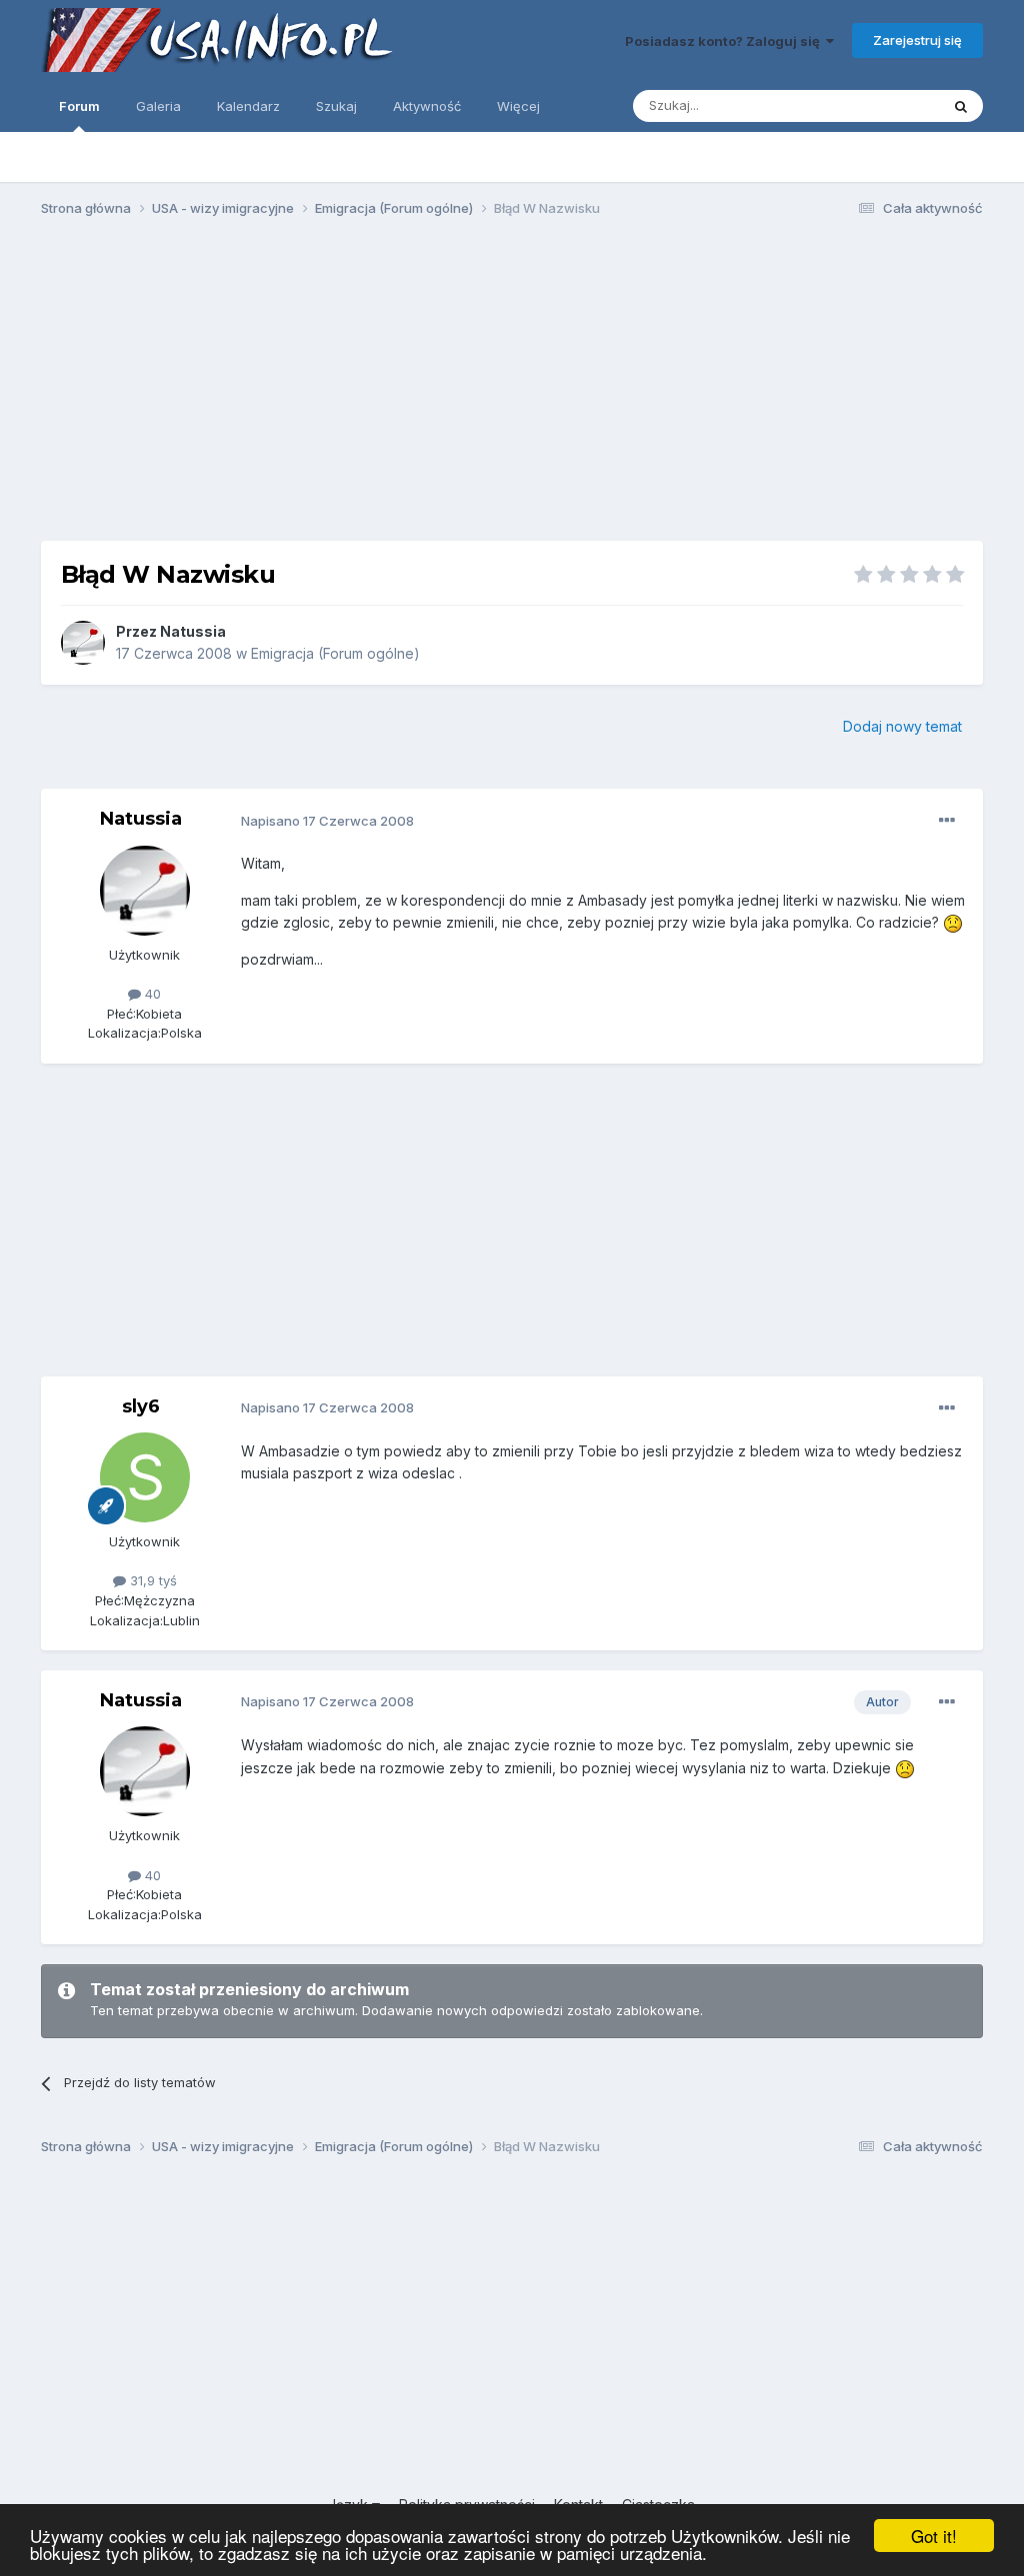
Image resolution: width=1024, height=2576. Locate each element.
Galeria (158, 106)
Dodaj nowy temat (902, 726)
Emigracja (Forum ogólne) (335, 653)
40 (151, 994)
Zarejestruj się (917, 40)
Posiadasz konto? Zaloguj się (725, 41)
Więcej (518, 106)
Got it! (934, 2536)
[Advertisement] (512, 388)
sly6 (141, 1406)
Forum (79, 106)
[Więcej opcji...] (947, 821)
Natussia (193, 631)
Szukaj (336, 106)
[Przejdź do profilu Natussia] (83, 643)
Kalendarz (248, 106)
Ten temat (882, 105)
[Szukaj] (961, 106)
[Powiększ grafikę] (953, 922)
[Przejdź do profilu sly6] (145, 1477)
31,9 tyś (151, 1580)
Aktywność (427, 106)
